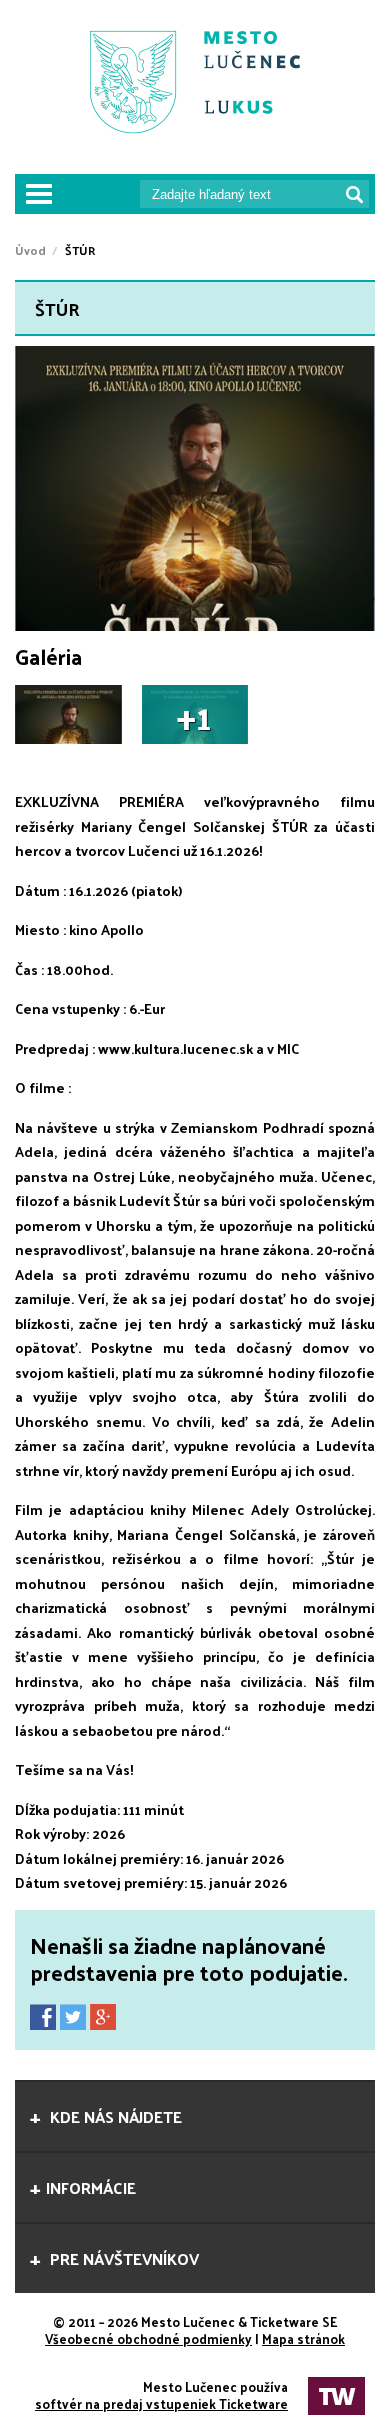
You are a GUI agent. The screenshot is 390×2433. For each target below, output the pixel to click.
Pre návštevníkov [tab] (122, 2258)
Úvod (30, 250)
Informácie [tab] (91, 2187)
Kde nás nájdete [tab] (114, 2116)
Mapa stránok (303, 2338)
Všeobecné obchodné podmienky (148, 2338)
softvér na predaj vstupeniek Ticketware (161, 2403)
